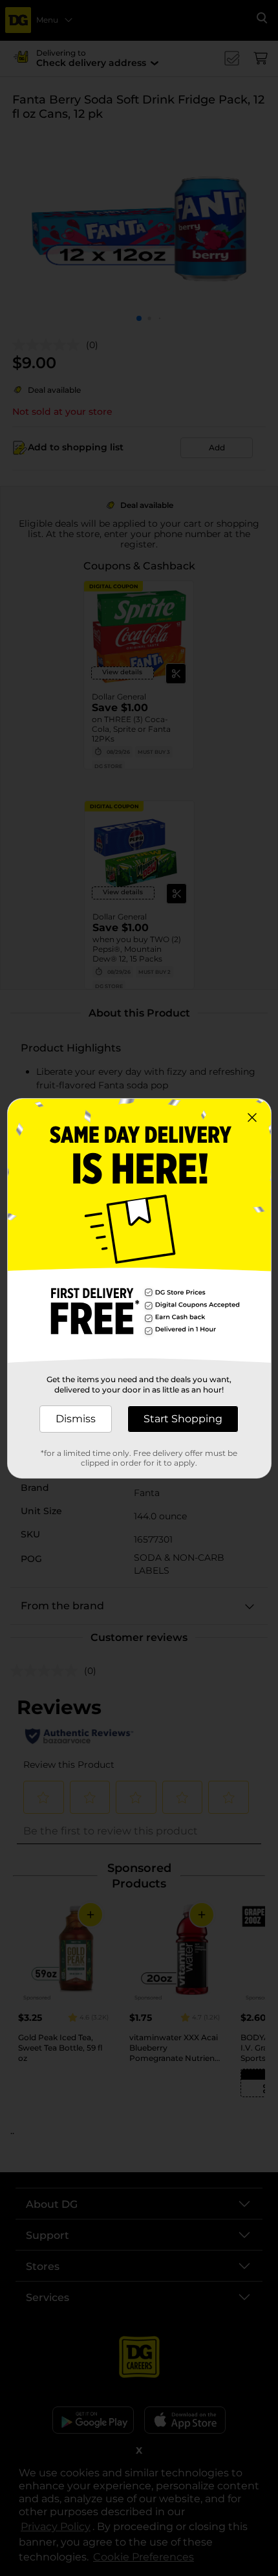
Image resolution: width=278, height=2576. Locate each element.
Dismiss (76, 1419)
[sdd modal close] (252, 1117)
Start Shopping (183, 1419)
